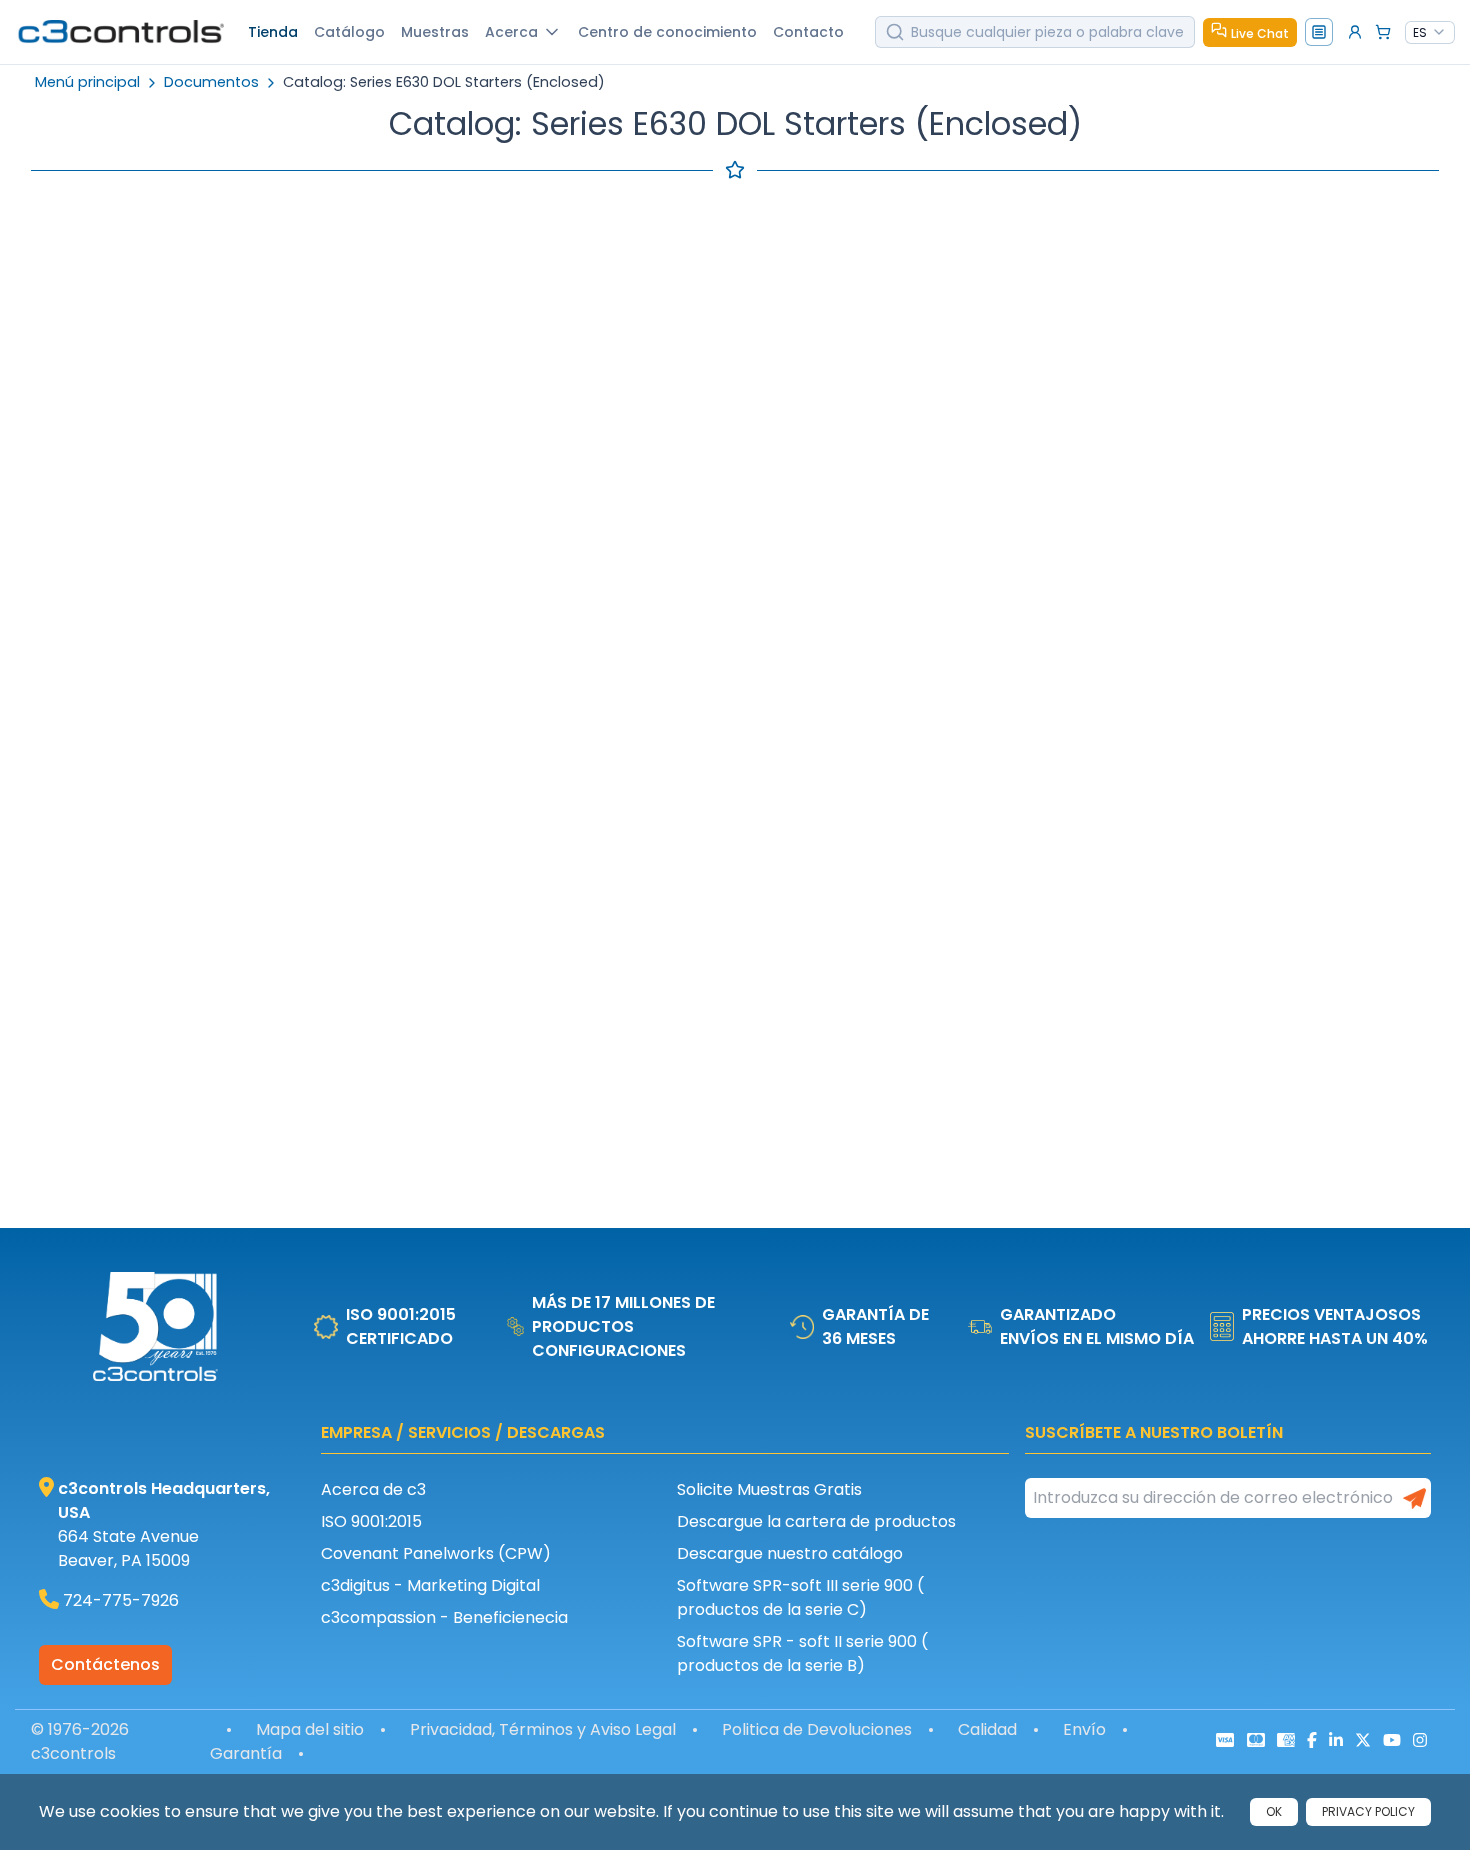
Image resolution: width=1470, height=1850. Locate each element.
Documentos (211, 82)
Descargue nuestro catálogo (790, 1553)
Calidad (987, 1729)
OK (1274, 1811)
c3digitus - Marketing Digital (430, 1585)
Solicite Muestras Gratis (769, 1489)
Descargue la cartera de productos (816, 1521)
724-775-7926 (121, 1600)
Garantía (246, 1753)
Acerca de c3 (373, 1489)
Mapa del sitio (310, 1729)
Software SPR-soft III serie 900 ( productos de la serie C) (800, 1597)
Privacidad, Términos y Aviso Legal (543, 1729)
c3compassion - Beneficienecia (444, 1617)
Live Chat (1260, 33)
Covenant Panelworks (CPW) (436, 1553)
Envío (1084, 1729)
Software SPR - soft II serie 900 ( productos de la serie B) (802, 1653)
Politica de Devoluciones (817, 1729)
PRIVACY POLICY (1368, 1811)
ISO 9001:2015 (371, 1521)
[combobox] (1430, 33)
